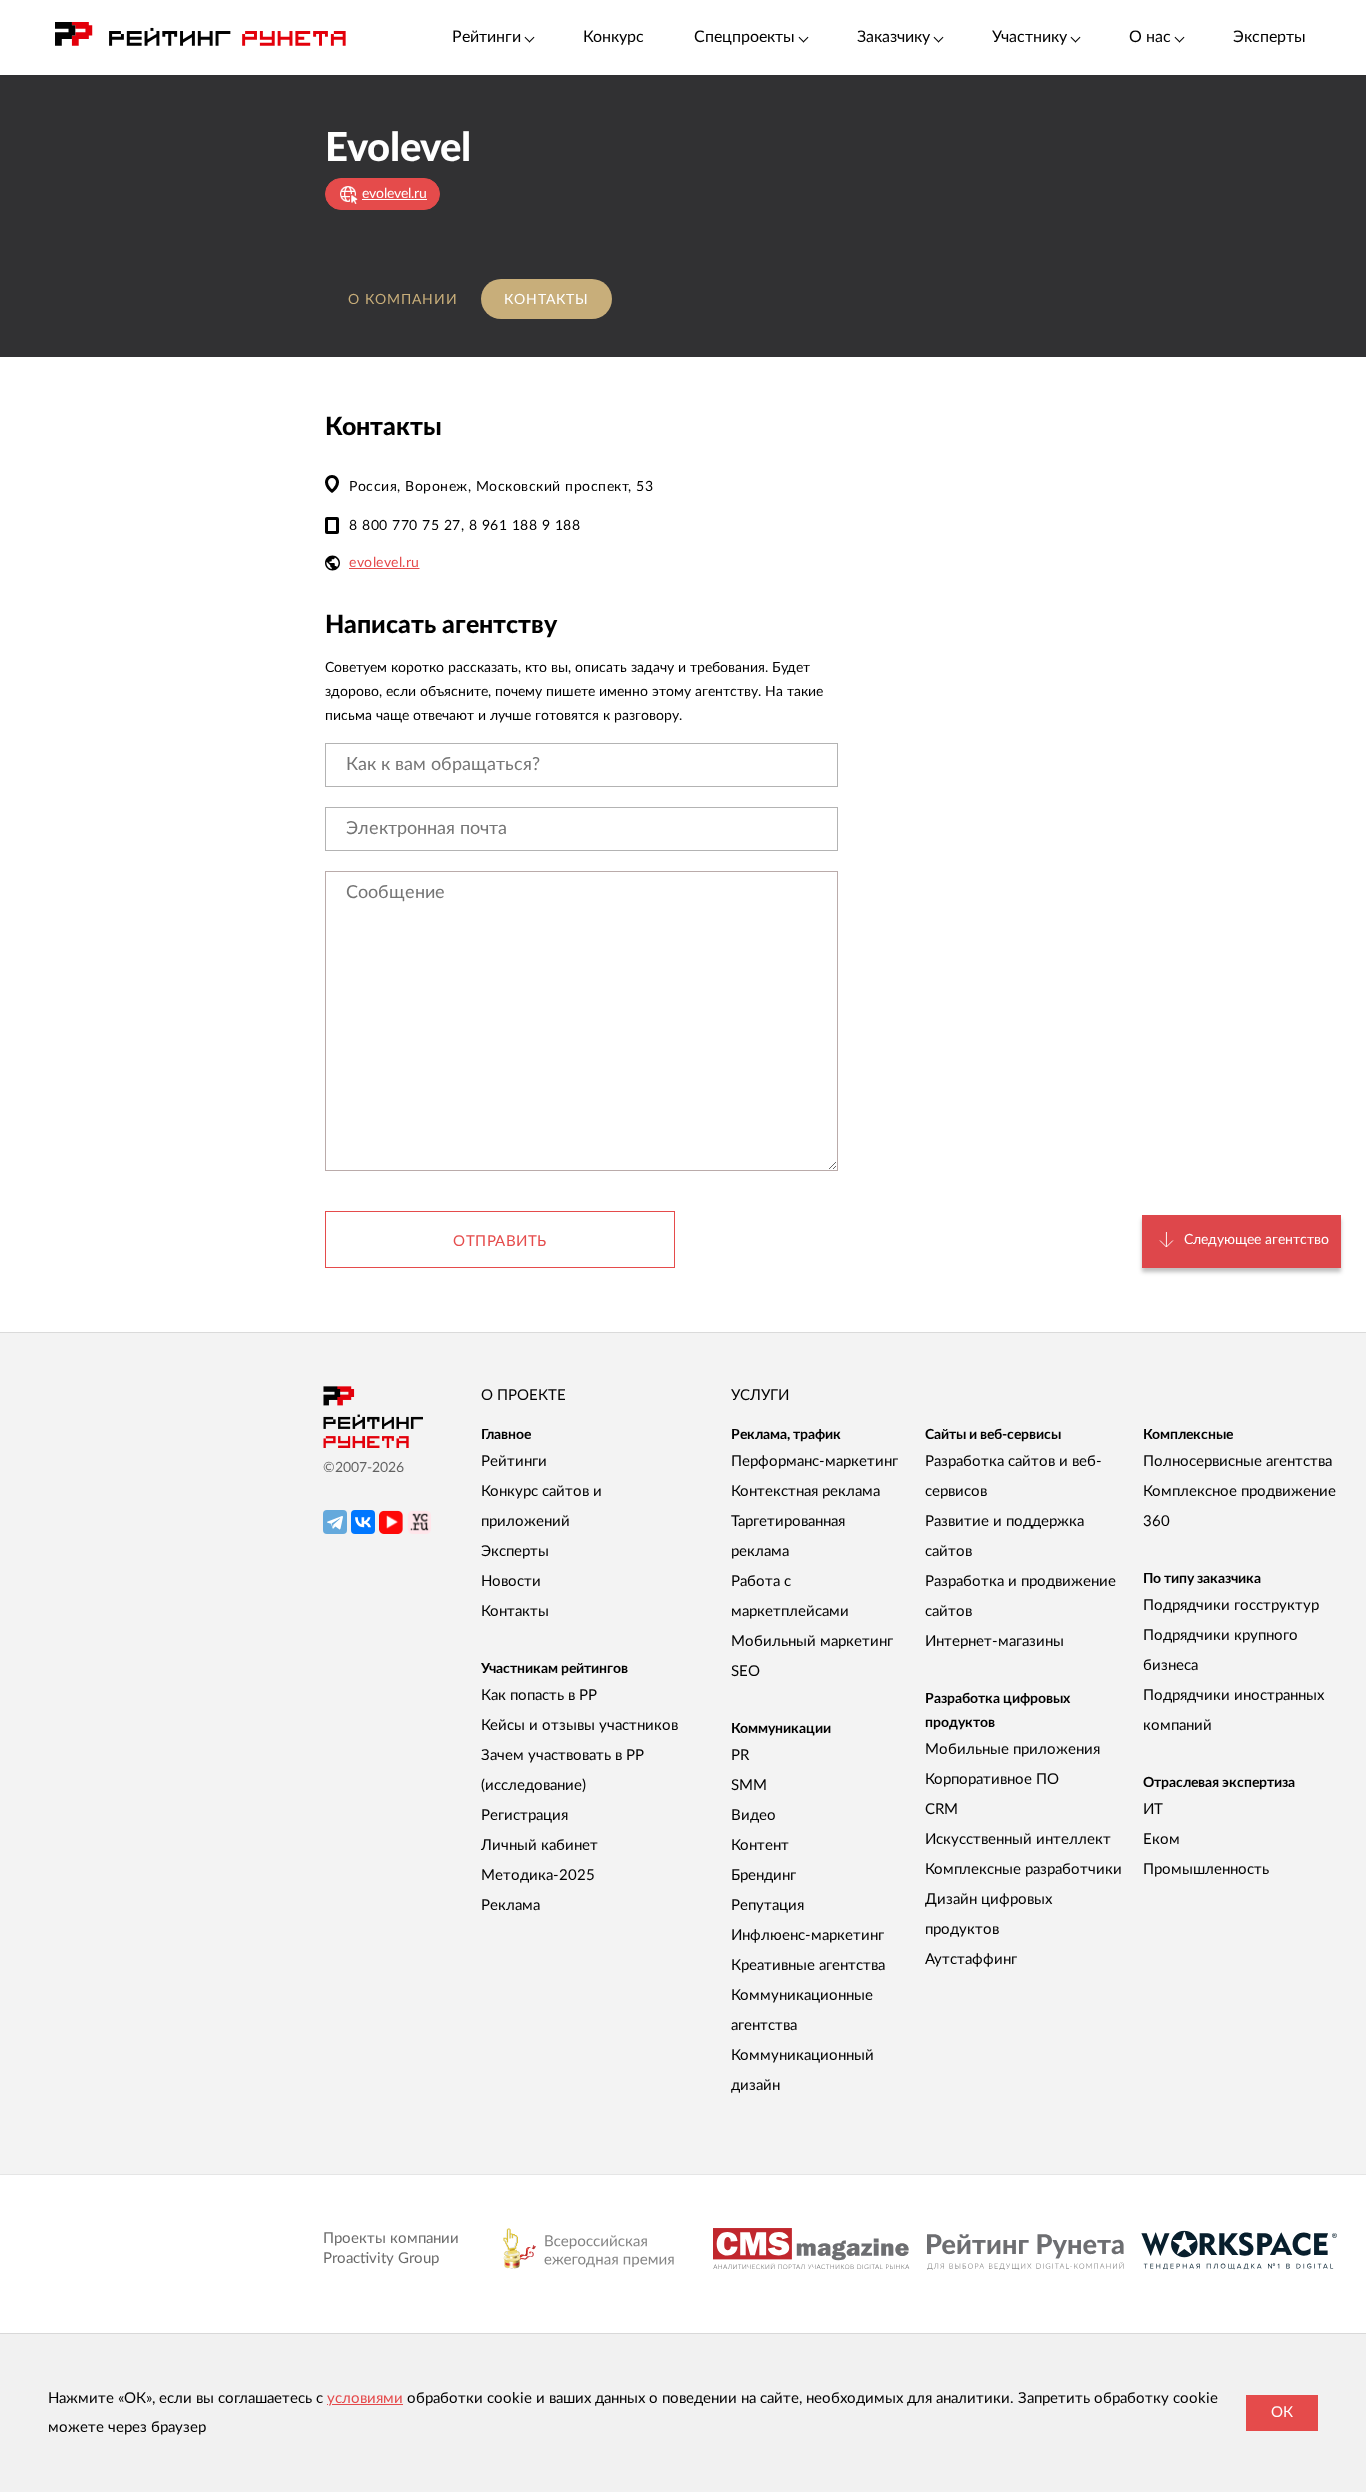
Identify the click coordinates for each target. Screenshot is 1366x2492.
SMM (749, 1785)
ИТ (1153, 1809)
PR (740, 1755)
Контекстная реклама (805, 1491)
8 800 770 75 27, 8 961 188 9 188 (464, 526)
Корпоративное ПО (992, 1779)
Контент (760, 1845)
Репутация (767, 1905)
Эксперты (1269, 37)
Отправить (500, 1241)
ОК (1282, 2412)
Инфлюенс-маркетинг (807, 1935)
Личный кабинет (539, 1845)
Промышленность (1206, 1869)
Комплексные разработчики (1023, 1869)
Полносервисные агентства (1237, 1461)
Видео (753, 1815)
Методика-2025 (538, 1875)
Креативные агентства (808, 1965)
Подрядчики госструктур (1231, 1605)
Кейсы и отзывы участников (579, 1725)
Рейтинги (514, 1461)
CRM (941, 1809)
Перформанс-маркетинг (814, 1461)
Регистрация (524, 1815)
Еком (1161, 1839)
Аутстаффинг (971, 1959)
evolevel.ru (384, 563)
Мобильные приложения (1012, 1749)
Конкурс (613, 37)
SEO (745, 1671)
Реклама (510, 1905)
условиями (365, 2398)
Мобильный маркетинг (812, 1641)
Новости (511, 1581)
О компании (403, 300)
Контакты (546, 300)
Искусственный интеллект (1018, 1839)
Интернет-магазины (994, 1641)
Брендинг (763, 1875)
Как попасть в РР (539, 1695)
